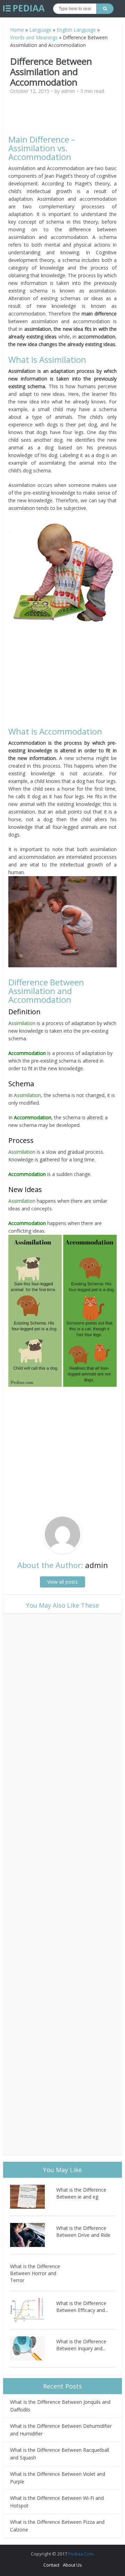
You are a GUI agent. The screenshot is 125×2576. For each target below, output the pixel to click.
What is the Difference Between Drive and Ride (83, 2231)
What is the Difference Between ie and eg (81, 2193)
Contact (51, 2565)
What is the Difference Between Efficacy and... (82, 2307)
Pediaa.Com (81, 2554)
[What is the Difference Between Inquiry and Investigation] (33, 2348)
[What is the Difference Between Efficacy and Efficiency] (33, 2310)
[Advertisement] (67, 118)
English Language (76, 30)
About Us (72, 2565)
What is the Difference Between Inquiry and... (81, 2345)
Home (17, 30)
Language (40, 30)
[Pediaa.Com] (24, 8)
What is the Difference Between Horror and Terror (35, 2273)
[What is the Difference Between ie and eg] (33, 2197)
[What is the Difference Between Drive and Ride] (33, 2235)
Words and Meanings (34, 37)
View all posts (62, 1582)
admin (68, 91)
